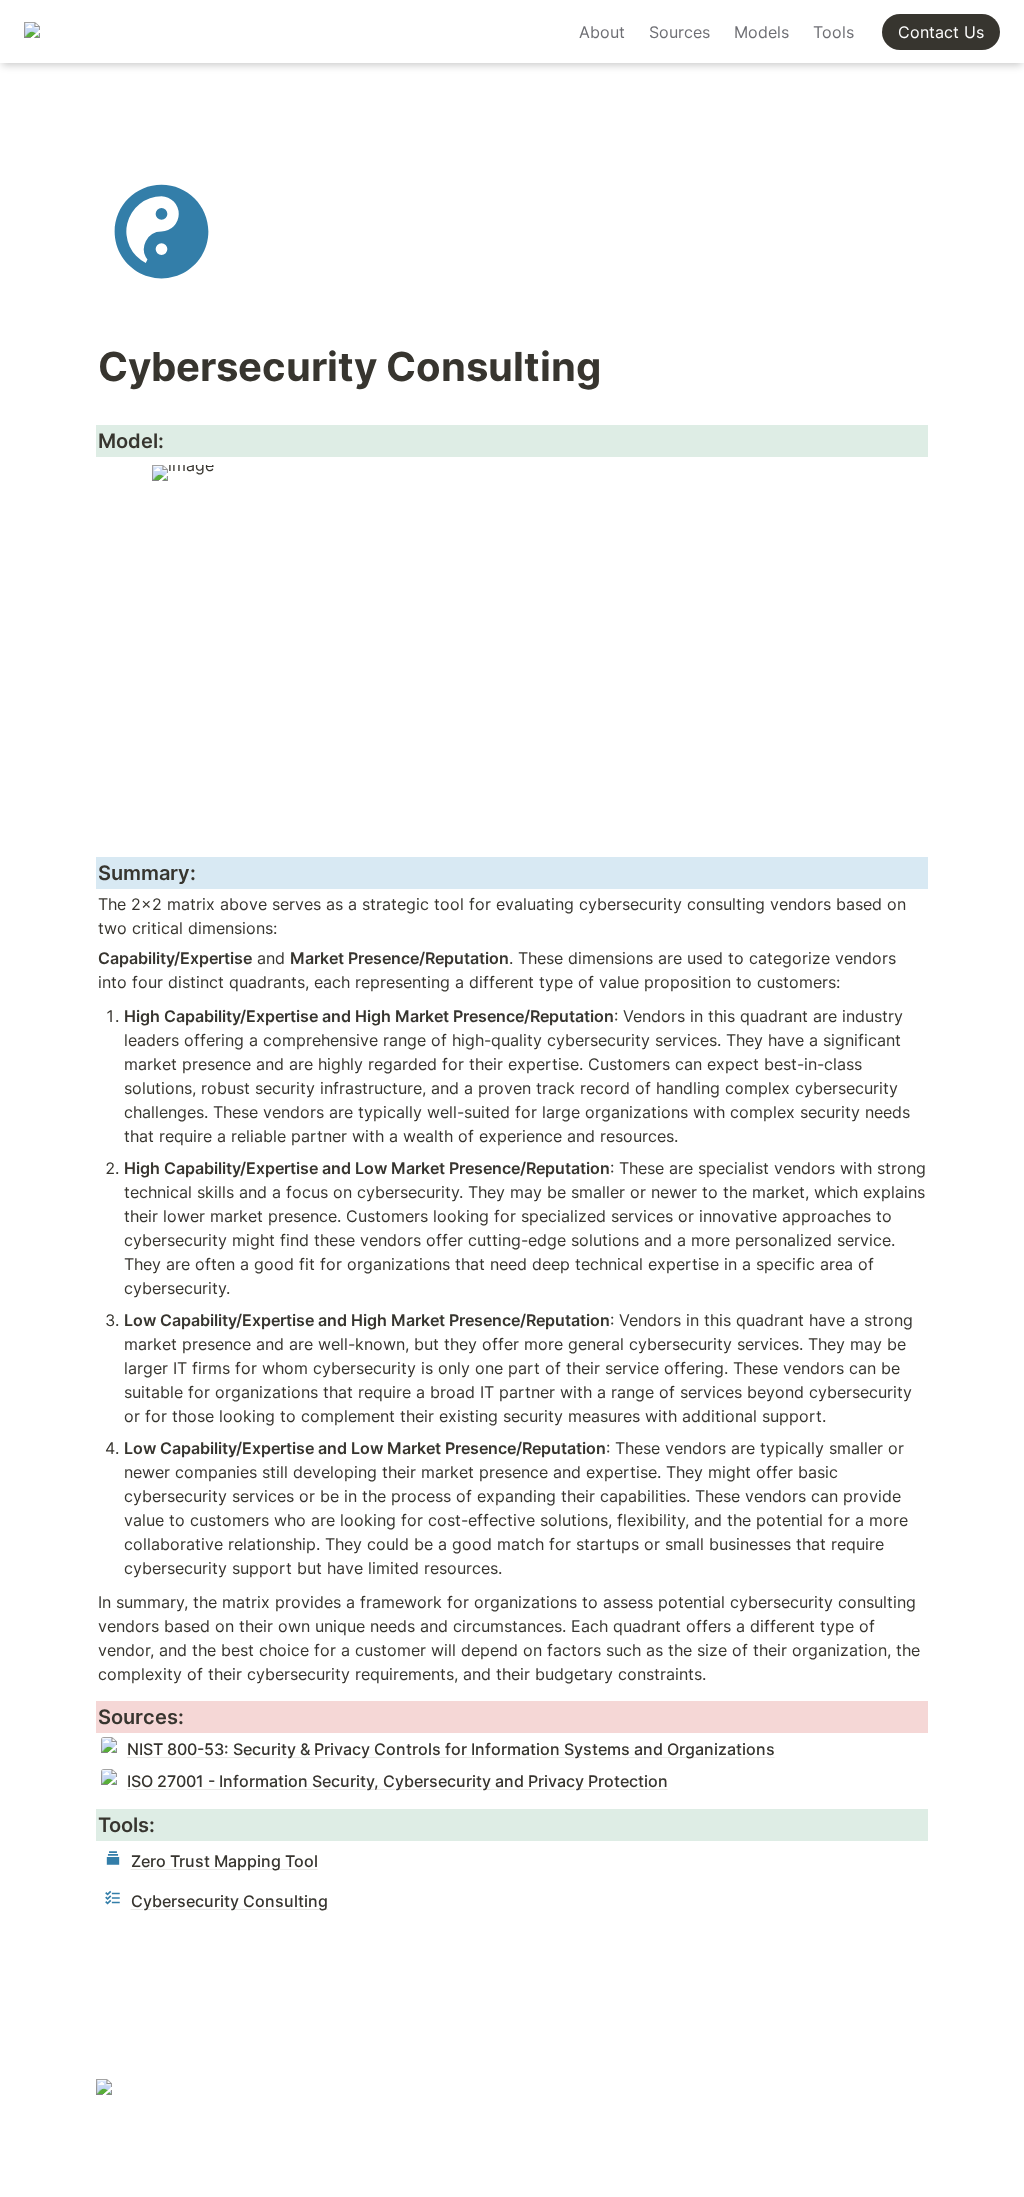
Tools (833, 32)
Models (761, 32)
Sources (679, 32)
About (602, 32)
